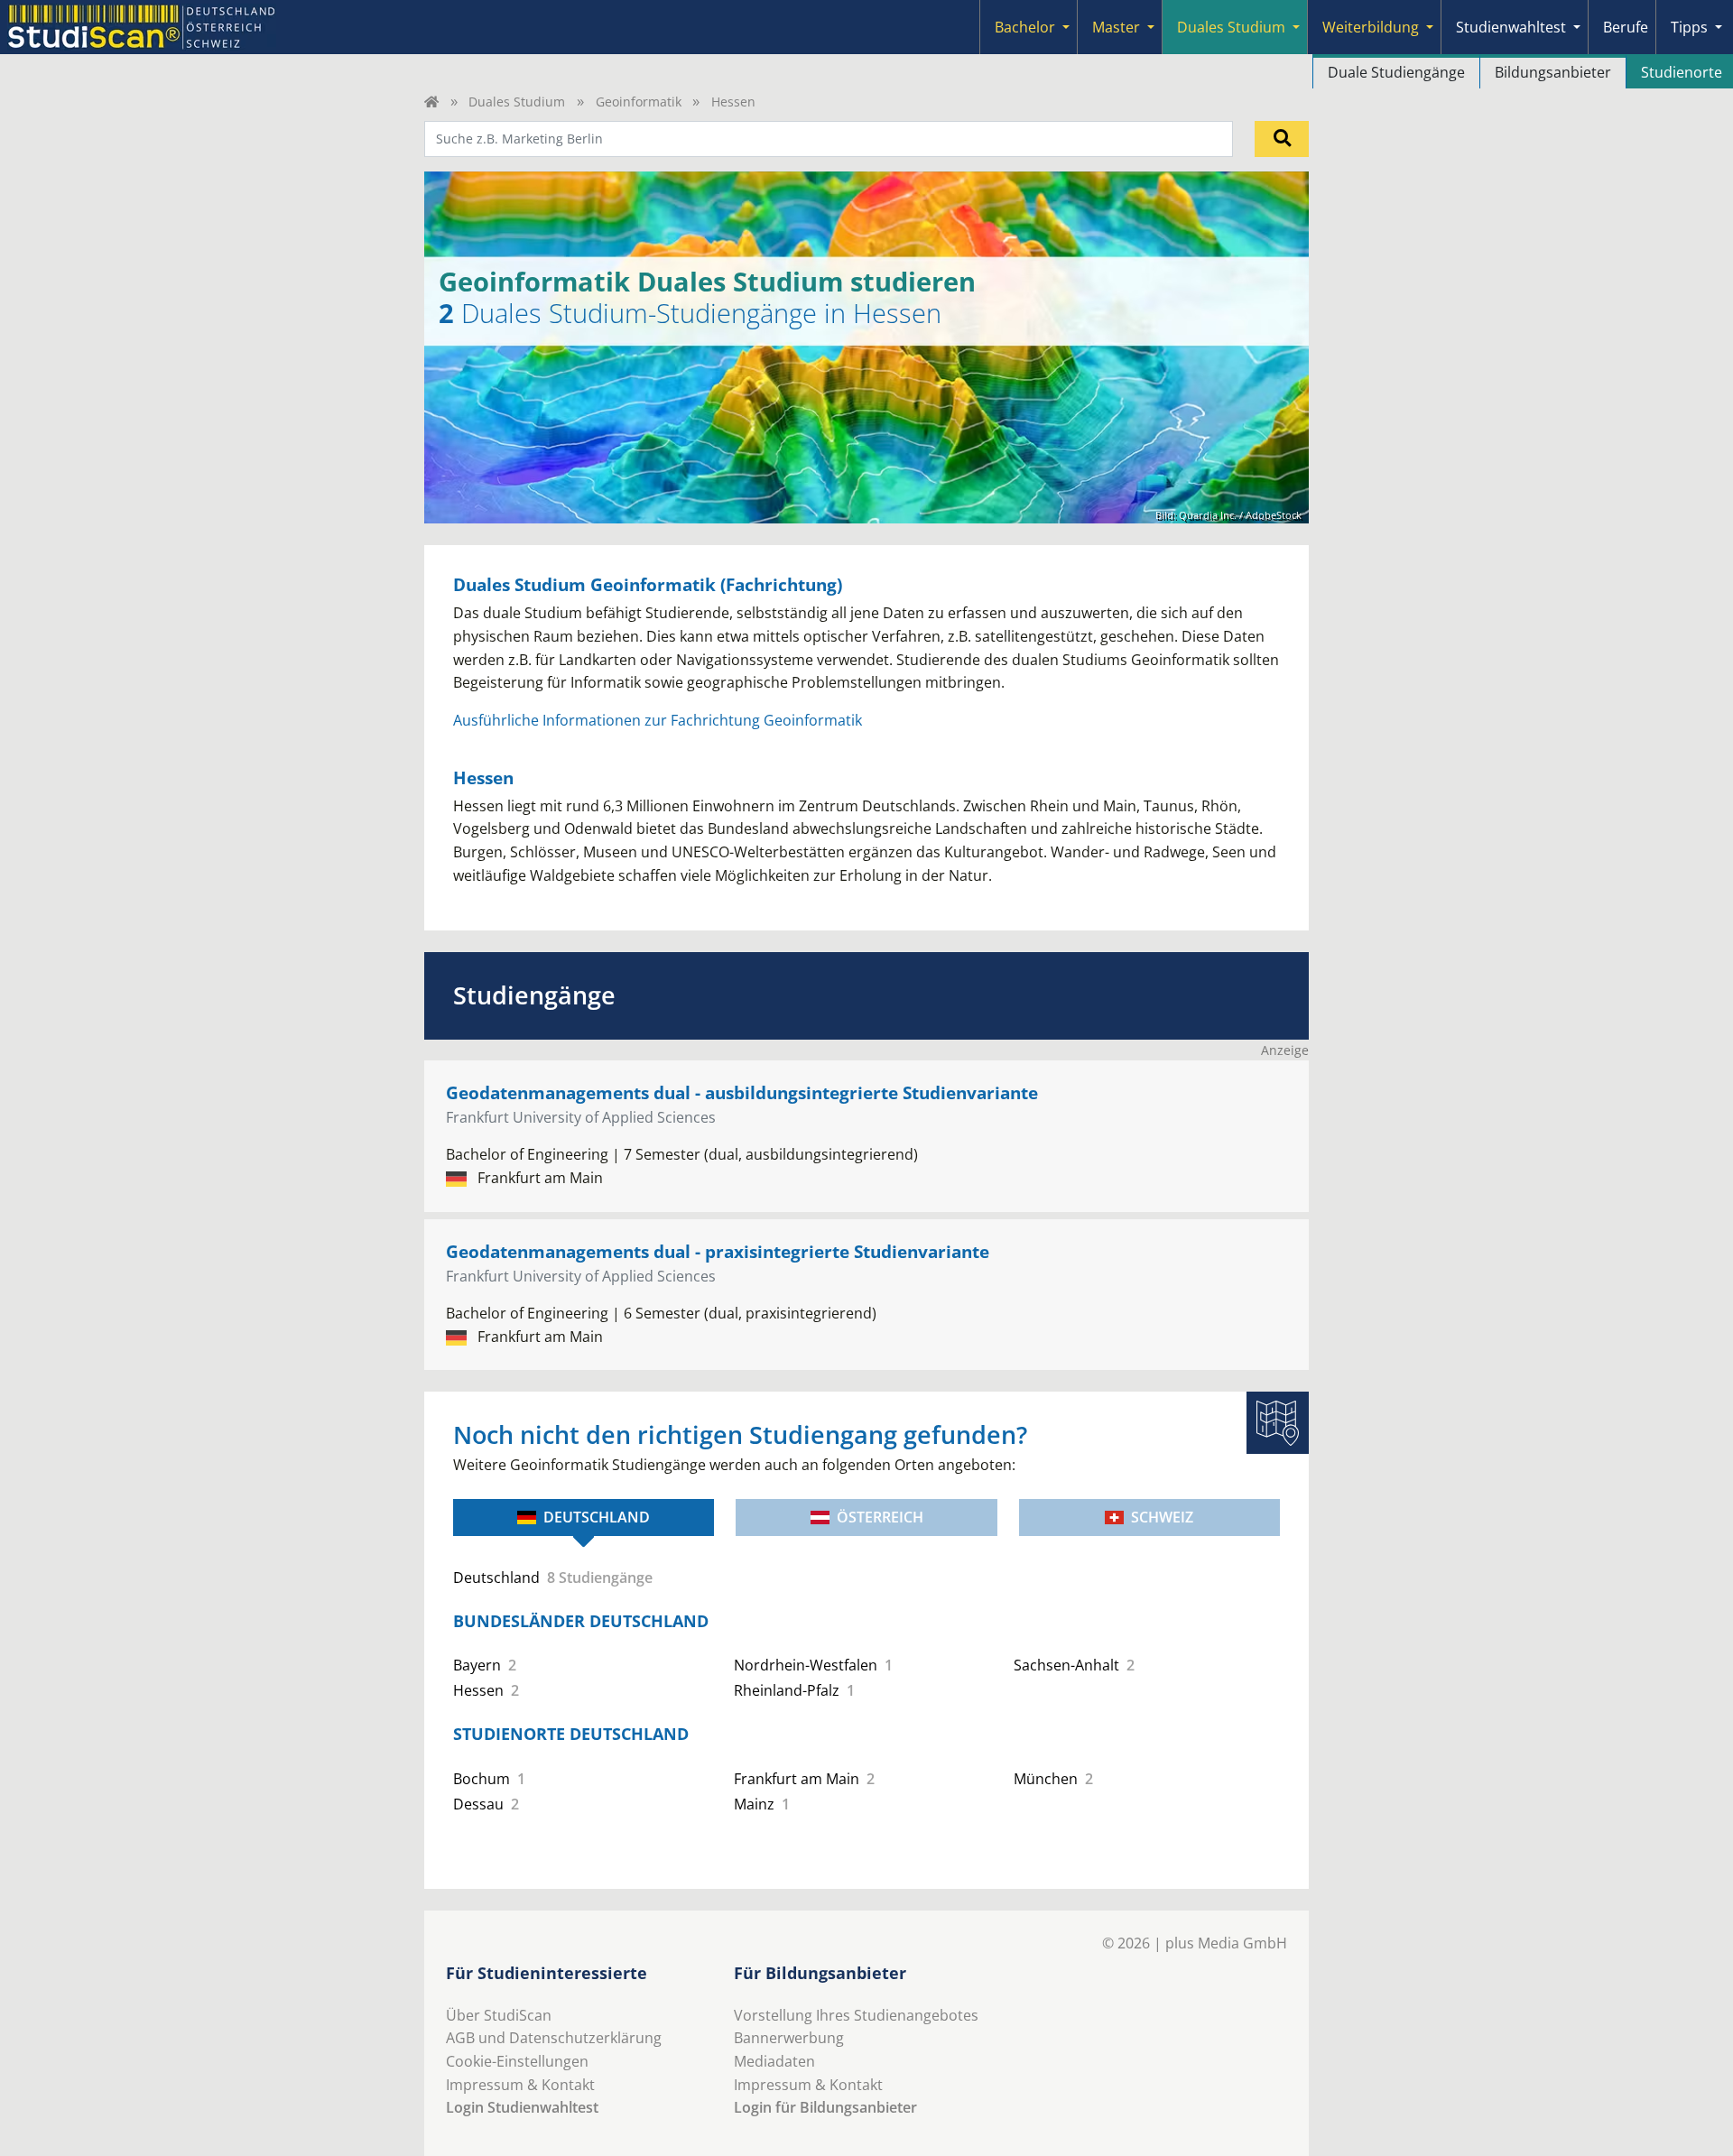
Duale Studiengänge (1396, 72)
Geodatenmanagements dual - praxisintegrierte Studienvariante (718, 1251)
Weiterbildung (1371, 27)
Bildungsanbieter (1553, 72)
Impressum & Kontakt (520, 2085)
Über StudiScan (499, 2015)
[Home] (431, 102)
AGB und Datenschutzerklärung (554, 2038)
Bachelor (1025, 27)
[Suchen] (1282, 139)
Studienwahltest (1511, 27)
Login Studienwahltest (522, 2107)
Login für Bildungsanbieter (825, 2107)
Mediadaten (774, 2061)
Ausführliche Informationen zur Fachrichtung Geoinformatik (658, 720)
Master (1116, 27)
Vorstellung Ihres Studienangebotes (856, 2015)
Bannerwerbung (789, 2038)
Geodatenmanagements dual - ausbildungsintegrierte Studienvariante (742, 1092)
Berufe (1626, 27)
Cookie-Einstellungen (517, 2061)
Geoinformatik (639, 102)
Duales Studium (1231, 27)
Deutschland (597, 1517)
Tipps (1689, 27)
